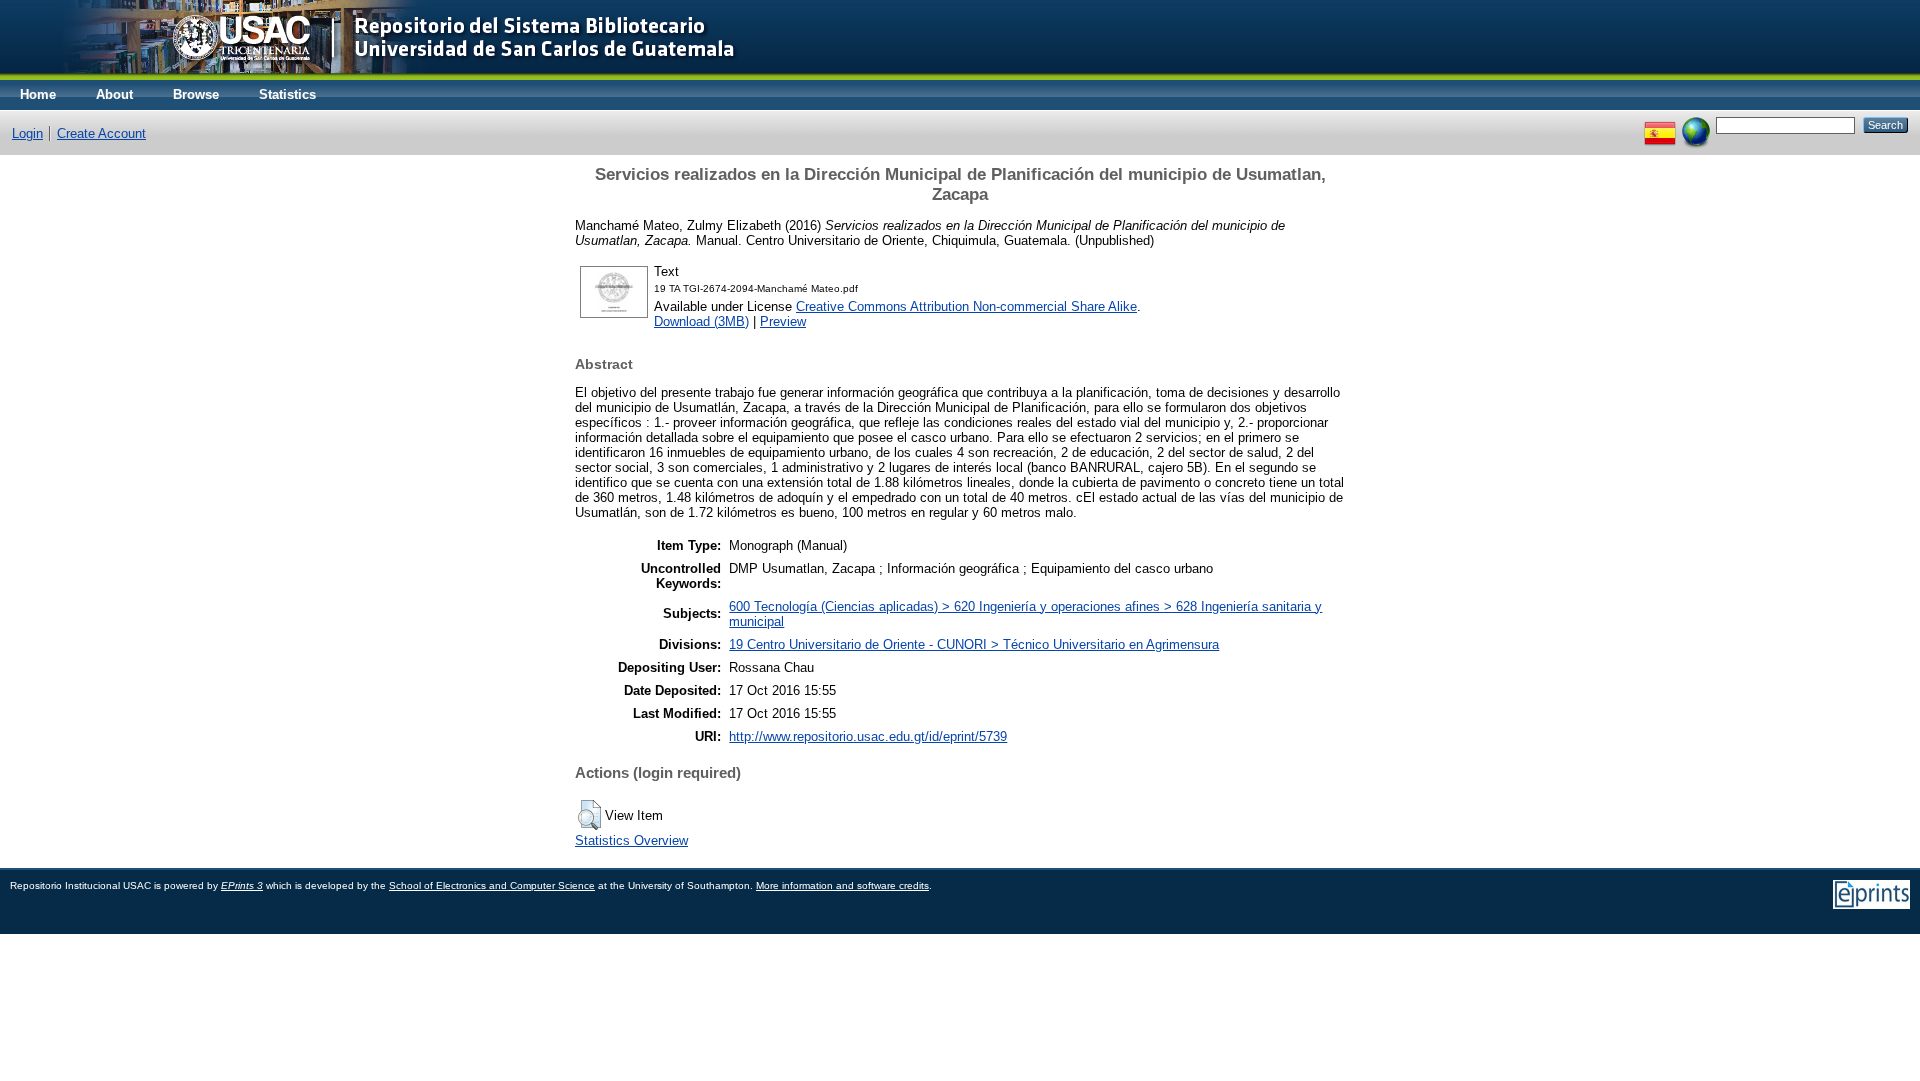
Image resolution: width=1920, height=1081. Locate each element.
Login (27, 133)
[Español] (1660, 124)
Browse (196, 94)
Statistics (287, 94)
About (114, 94)
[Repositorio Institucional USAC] (385, 75)
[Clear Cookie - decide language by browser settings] (1696, 124)
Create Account (101, 133)
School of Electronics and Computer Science (492, 885)
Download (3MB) (701, 321)
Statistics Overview (631, 840)
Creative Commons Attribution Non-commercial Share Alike (966, 306)
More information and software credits (842, 885)
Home (38, 94)
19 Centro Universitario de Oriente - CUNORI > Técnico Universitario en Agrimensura (974, 644)
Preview (783, 321)
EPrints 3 (242, 885)
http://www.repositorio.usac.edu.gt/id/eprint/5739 (868, 736)
